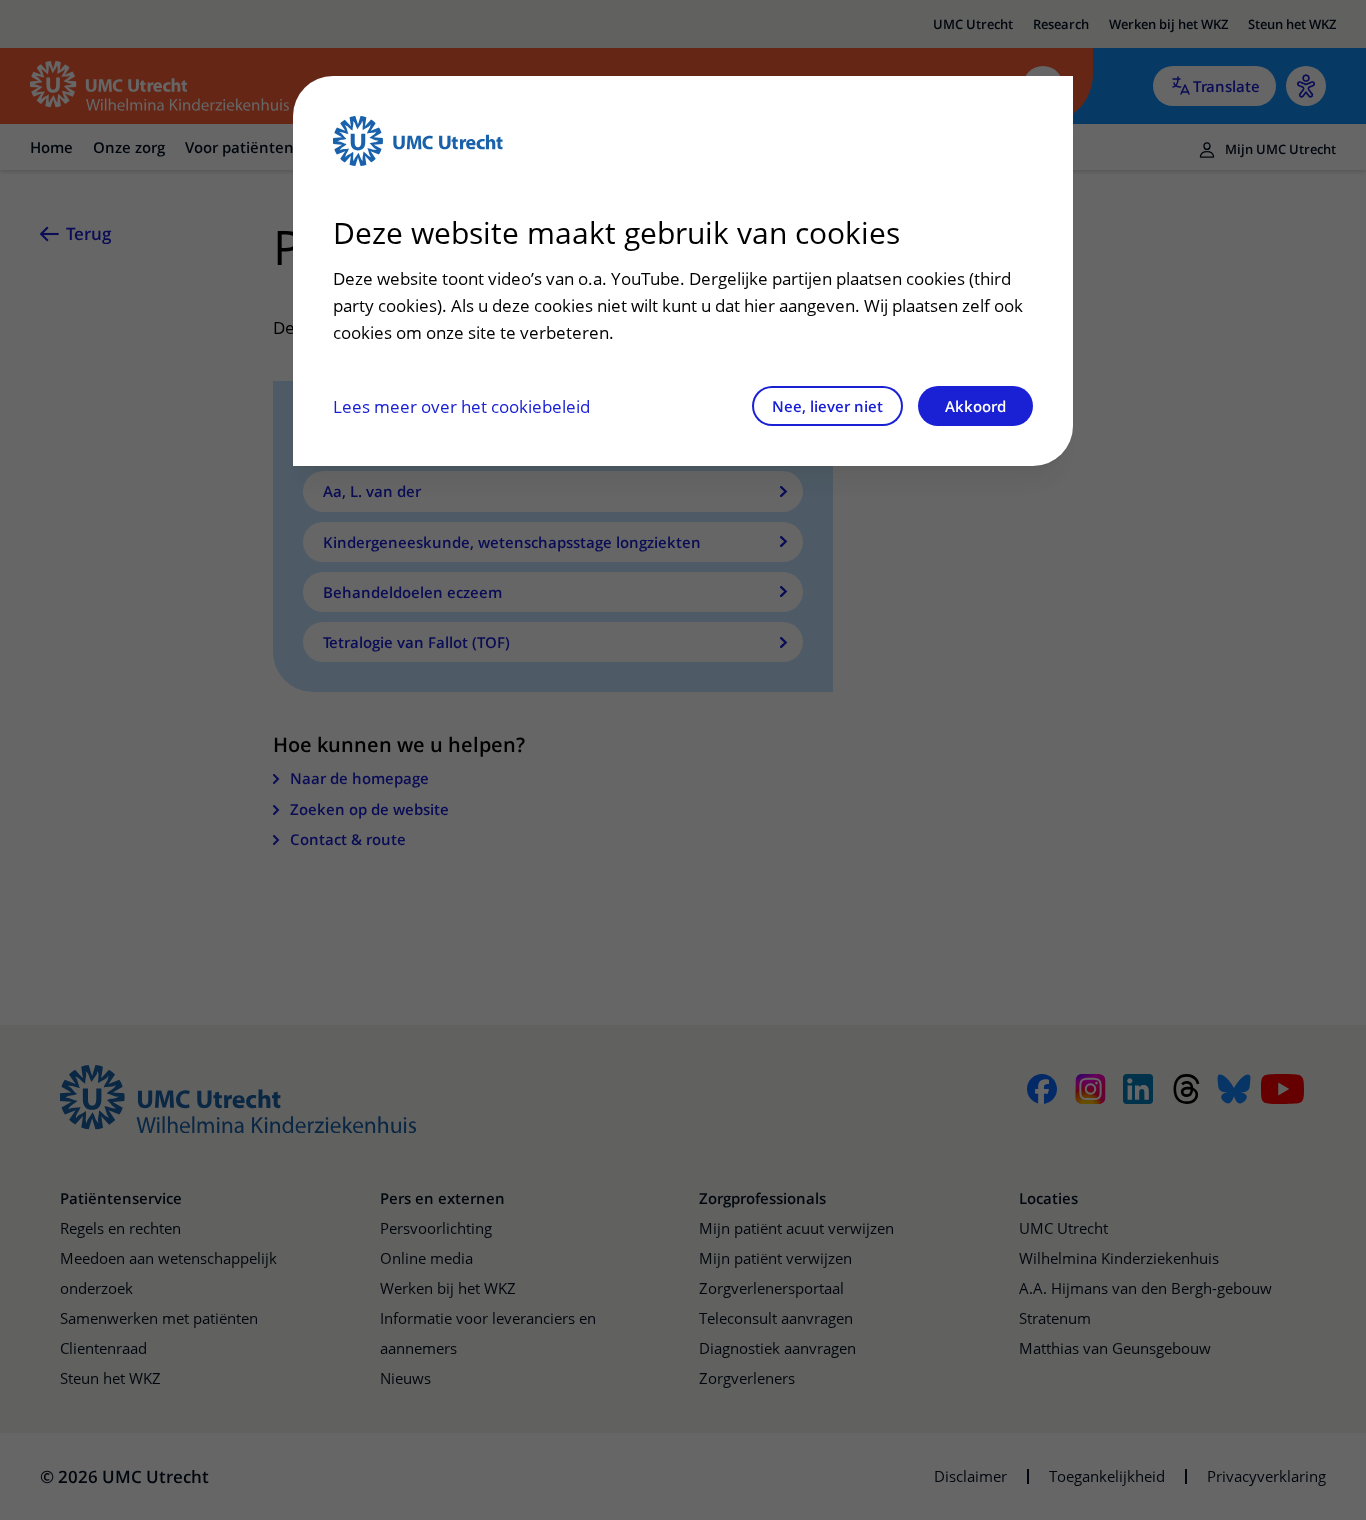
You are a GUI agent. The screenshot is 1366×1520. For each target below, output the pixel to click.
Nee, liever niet (827, 406)
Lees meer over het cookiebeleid (461, 406)
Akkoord (975, 406)
